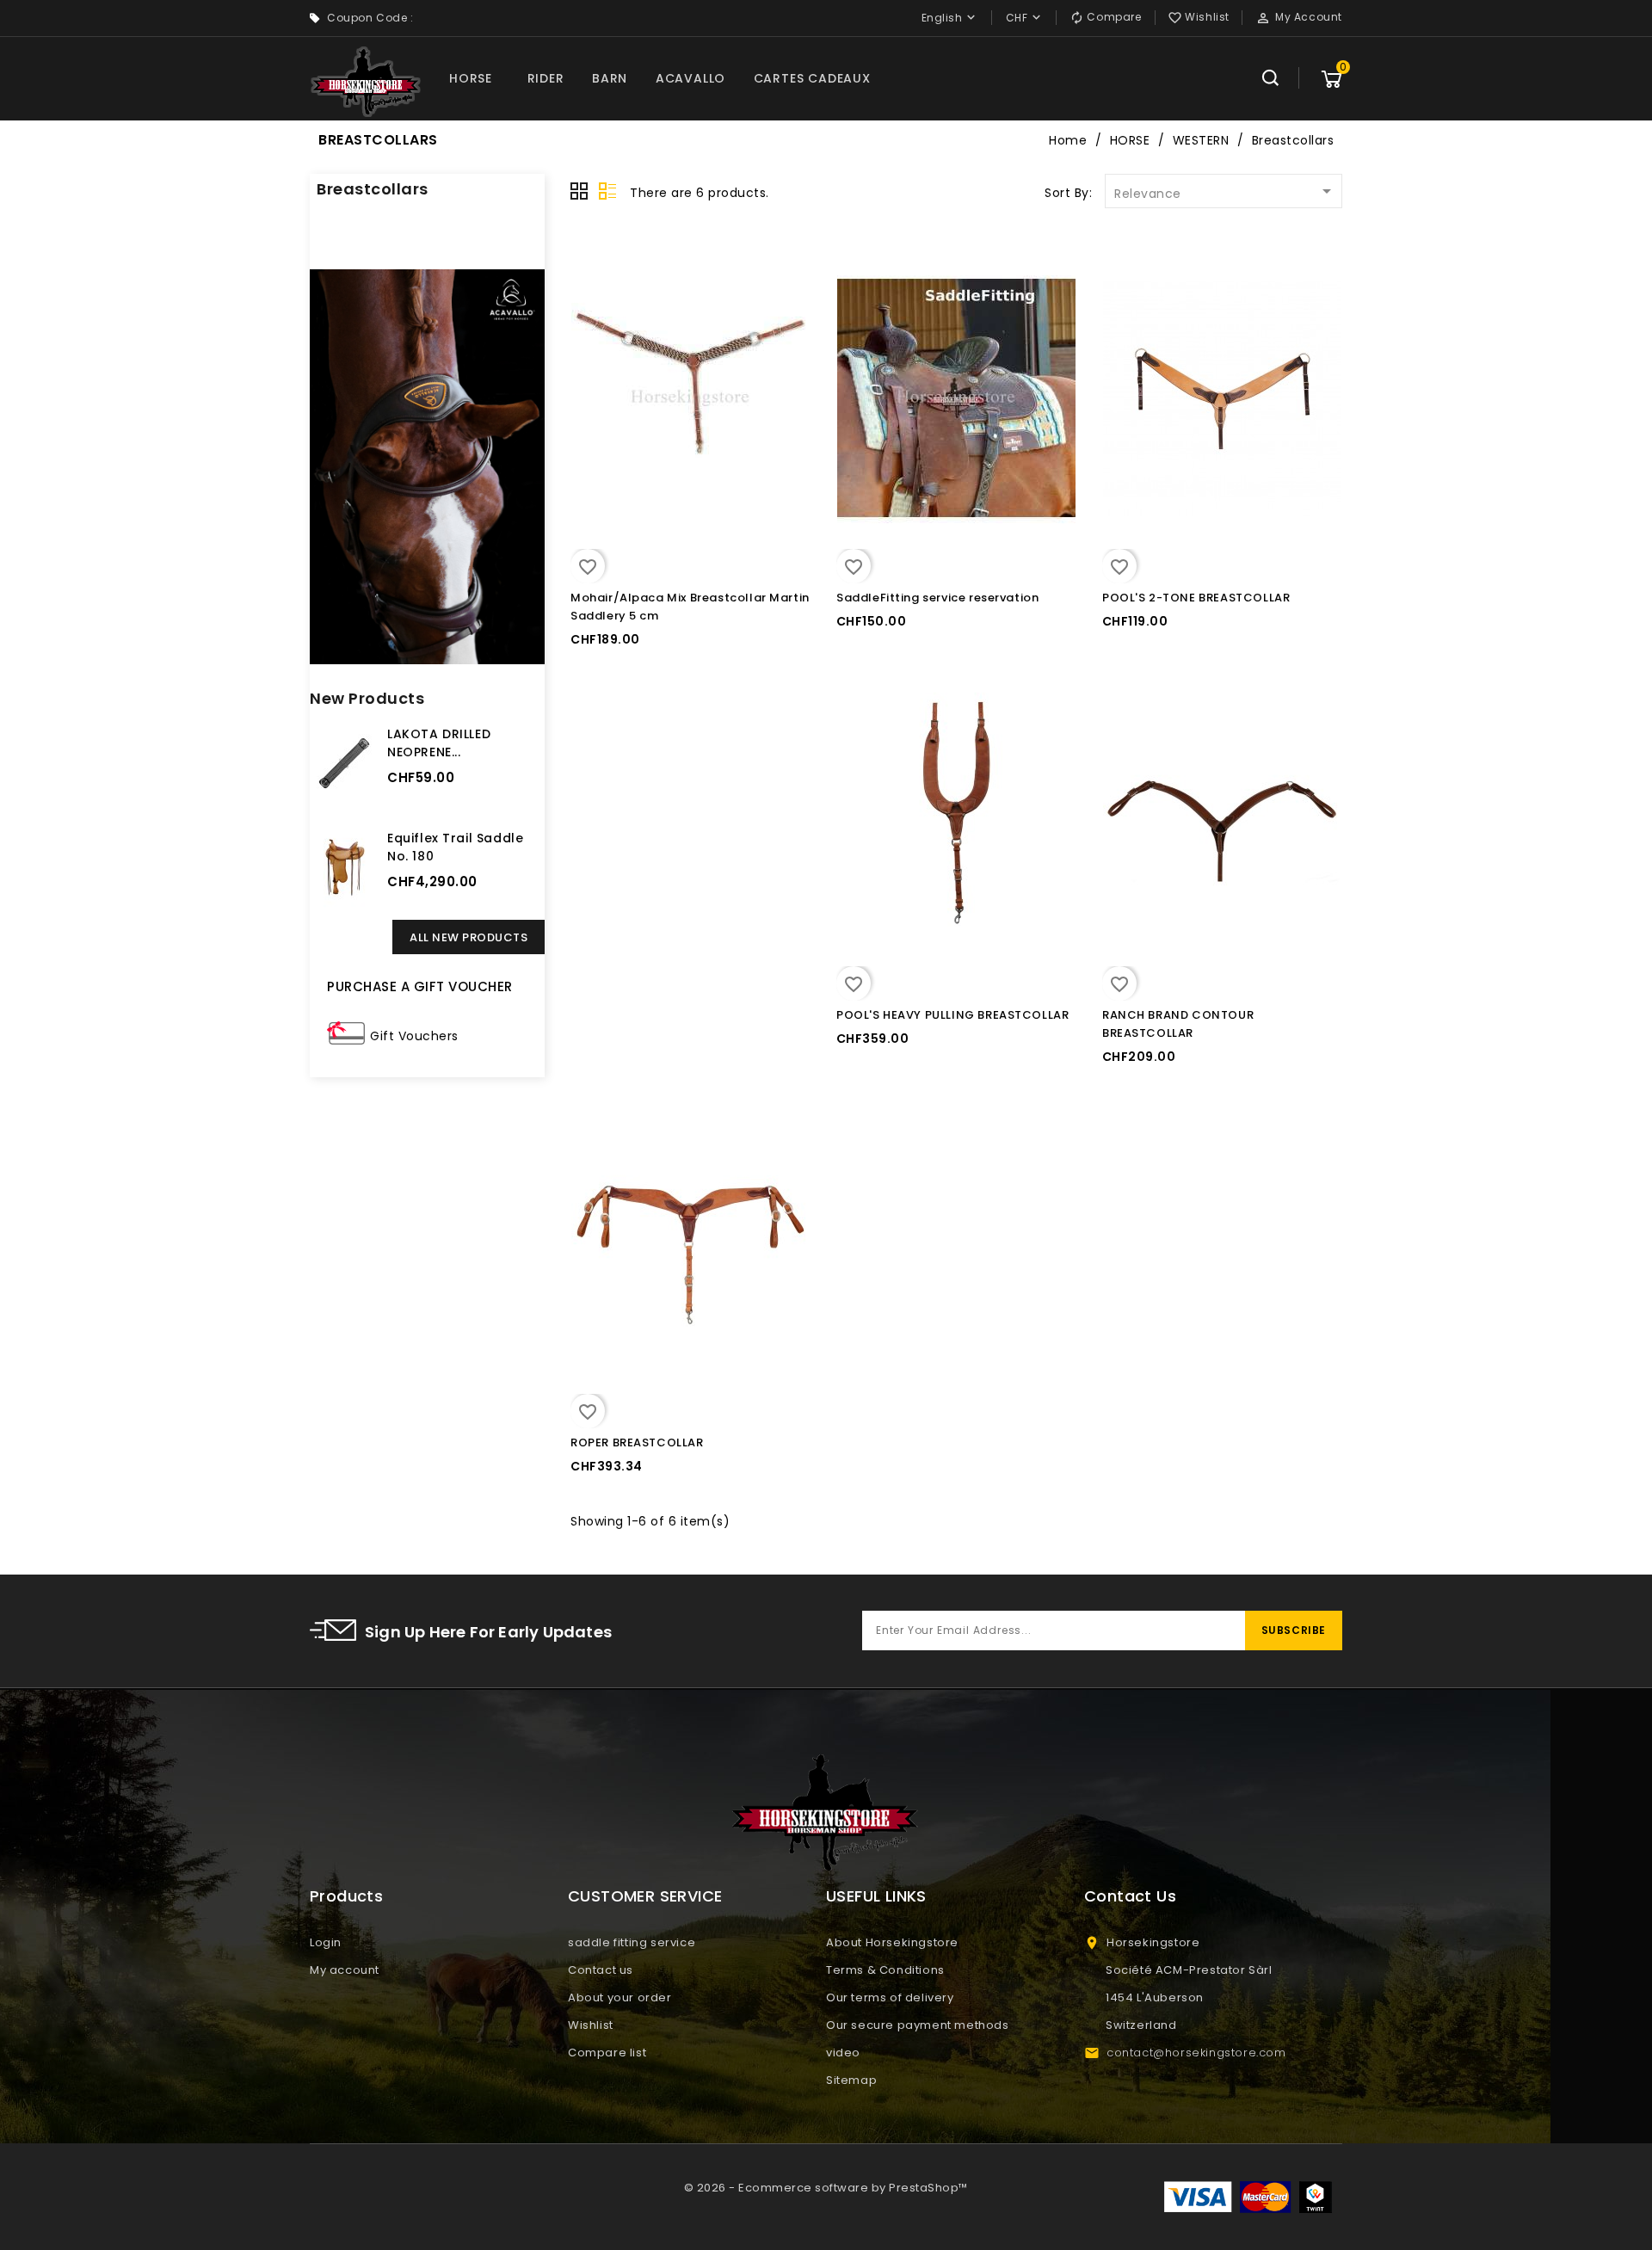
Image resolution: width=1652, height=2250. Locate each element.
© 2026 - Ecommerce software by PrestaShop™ (826, 2188)
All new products (468, 937)
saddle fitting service (632, 1942)
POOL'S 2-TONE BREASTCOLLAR (1196, 598)
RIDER (546, 78)
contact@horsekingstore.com (1196, 2053)
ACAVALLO (690, 78)
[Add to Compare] (586, 326)
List (607, 192)
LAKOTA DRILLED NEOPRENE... (439, 743)
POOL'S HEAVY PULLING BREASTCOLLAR (952, 1015)
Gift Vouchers (414, 1036)
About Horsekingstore (892, 1942)
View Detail (586, 263)
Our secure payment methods (918, 2025)
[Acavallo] (427, 467)
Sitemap (851, 2080)
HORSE (471, 78)
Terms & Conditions (885, 1970)
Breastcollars (373, 189)
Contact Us (1130, 1896)
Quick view (586, 293)
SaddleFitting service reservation (937, 598)
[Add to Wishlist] (586, 358)
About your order (620, 1997)
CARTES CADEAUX (812, 78)
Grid (580, 192)
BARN (610, 78)
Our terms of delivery (890, 1997)
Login (326, 1942)
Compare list (607, 2053)
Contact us (601, 1970)
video (843, 2053)
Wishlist (591, 2025)
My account (345, 1970)
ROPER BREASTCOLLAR (637, 1442)
